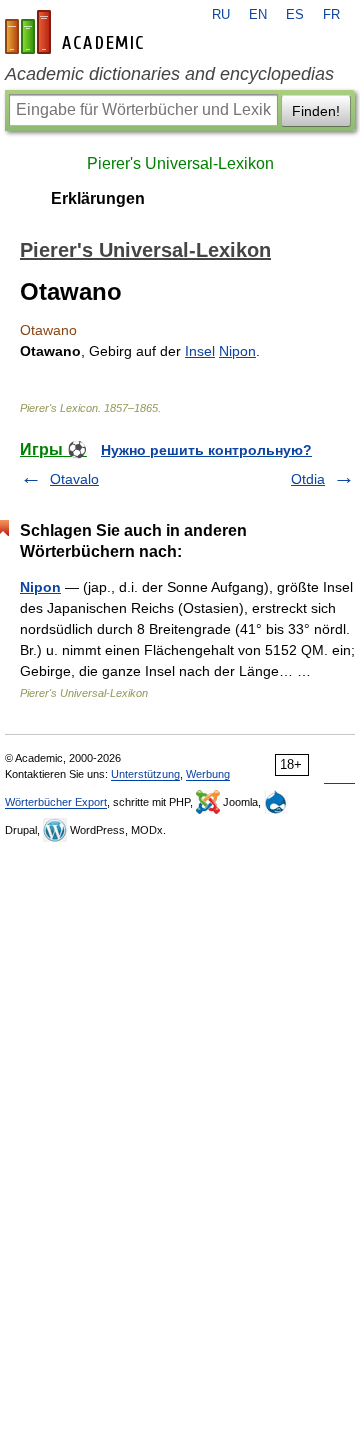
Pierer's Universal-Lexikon (180, 163)
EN (258, 15)
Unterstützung (145, 774)
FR (331, 15)
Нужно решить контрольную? (206, 450)
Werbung (208, 774)
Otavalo (74, 479)
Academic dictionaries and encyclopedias (169, 74)
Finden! (316, 111)
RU (221, 15)
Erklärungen (98, 198)
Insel (200, 351)
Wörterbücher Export (56, 802)
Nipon (237, 351)
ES (295, 15)
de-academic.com (77, 32)
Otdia (308, 479)
